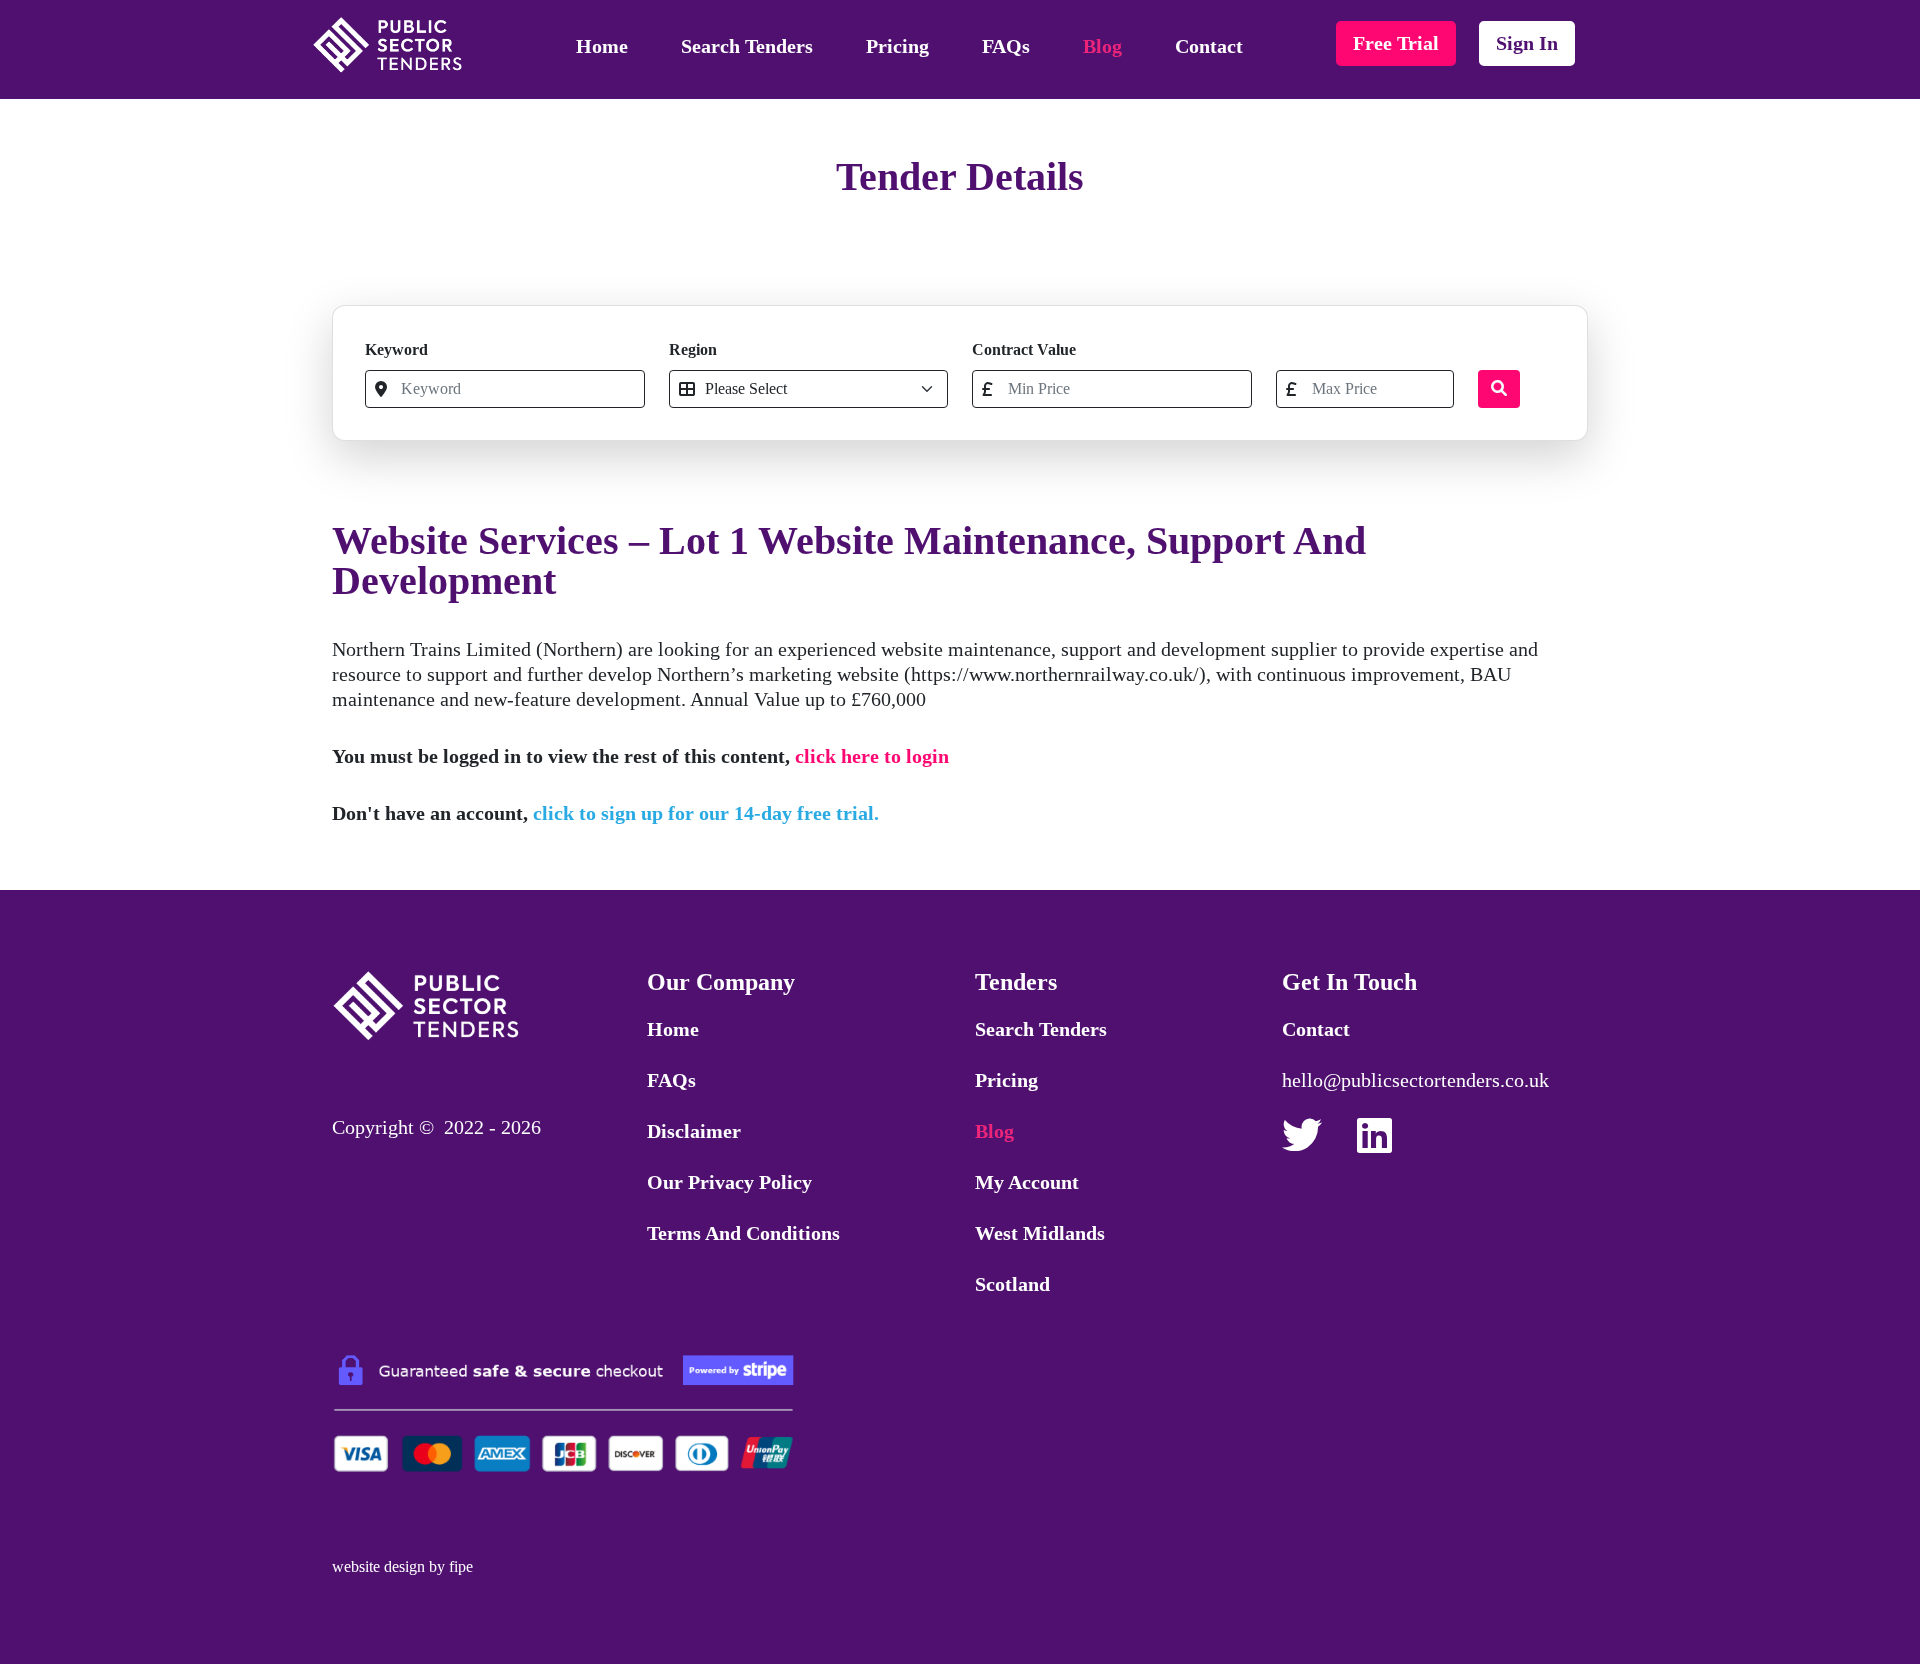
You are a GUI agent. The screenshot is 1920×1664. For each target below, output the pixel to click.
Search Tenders (747, 46)
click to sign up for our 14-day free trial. (706, 813)
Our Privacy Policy (729, 1182)
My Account (1027, 1182)
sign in (1527, 43)
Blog (1102, 46)
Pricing (897, 46)
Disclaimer (694, 1131)
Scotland (1012, 1284)
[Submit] (1499, 389)
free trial (1396, 43)
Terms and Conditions (743, 1233)
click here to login (872, 756)
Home (602, 46)
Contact (1209, 46)
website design (378, 1566)
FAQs (1006, 46)
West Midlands (1040, 1233)
